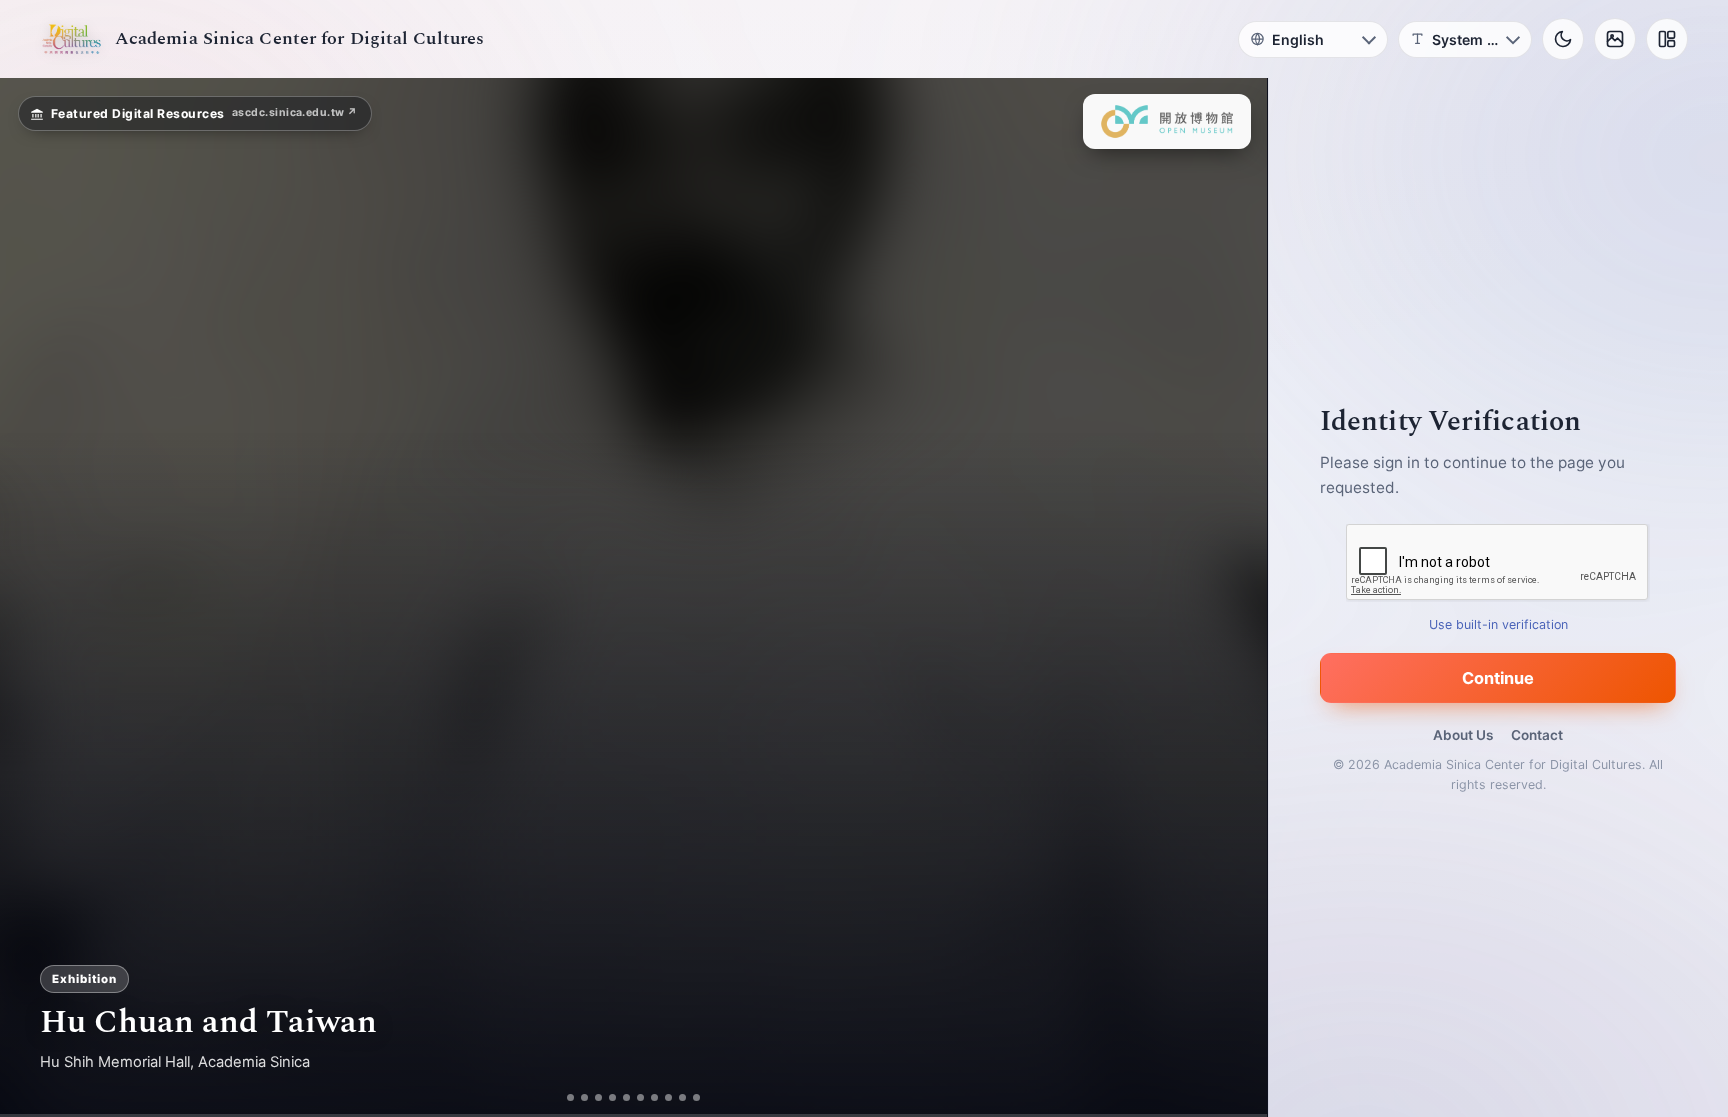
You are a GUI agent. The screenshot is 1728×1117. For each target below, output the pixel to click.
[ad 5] (626, 1097)
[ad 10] (696, 1097)
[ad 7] (654, 1097)
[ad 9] (682, 1097)
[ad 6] (640, 1097)
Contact (1537, 735)
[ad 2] (584, 1097)
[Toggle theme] (1563, 39)
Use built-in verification (1498, 624)
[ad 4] (612, 1097)
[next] (1231, 598)
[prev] (36, 598)
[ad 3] (598, 1097)
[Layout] (1667, 39)
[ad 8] (668, 1097)
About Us (1463, 735)
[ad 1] (570, 1097)
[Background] (1615, 39)
